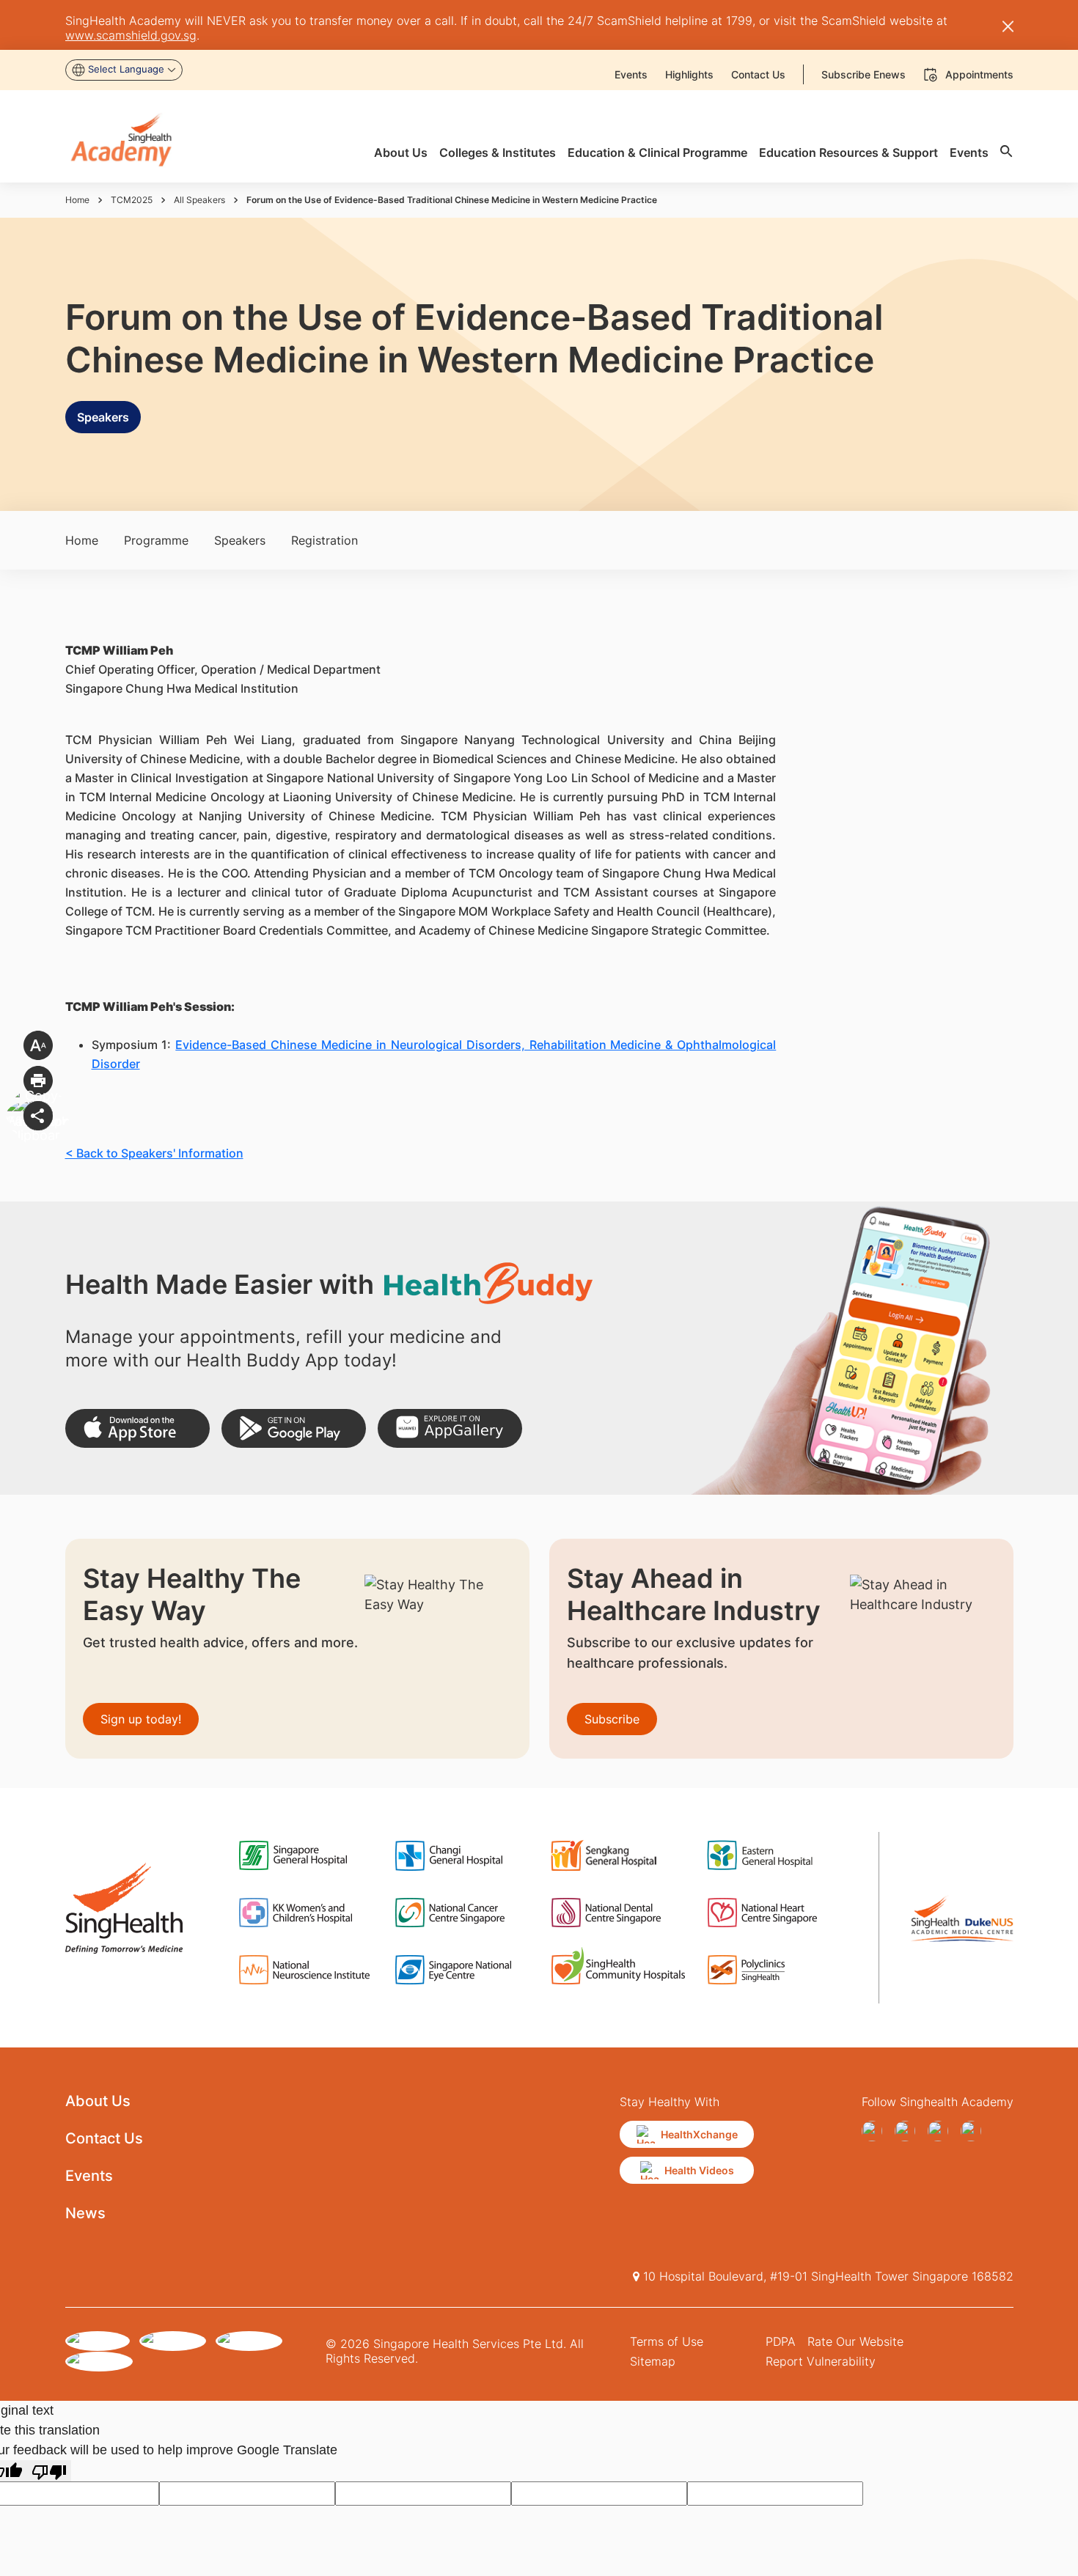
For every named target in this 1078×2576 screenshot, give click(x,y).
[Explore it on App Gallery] (450, 1428)
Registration (324, 540)
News (85, 2213)
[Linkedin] (974, 2131)
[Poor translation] (49, 2471)
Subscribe (612, 1719)
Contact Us (104, 2138)
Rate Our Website (855, 2341)
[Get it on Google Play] (294, 1428)
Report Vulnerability (821, 2361)
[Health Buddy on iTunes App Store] (137, 1428)
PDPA (781, 2341)
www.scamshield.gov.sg (131, 35)
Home (77, 200)
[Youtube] (908, 2131)
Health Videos (699, 2170)
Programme (156, 540)
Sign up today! (141, 1719)
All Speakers (199, 200)
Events (89, 2176)
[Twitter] (941, 2131)
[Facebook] (875, 2131)
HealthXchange (699, 2134)
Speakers (103, 417)
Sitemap (653, 2361)
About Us (98, 2101)
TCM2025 (132, 200)
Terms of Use (667, 2341)
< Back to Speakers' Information (154, 1153)
